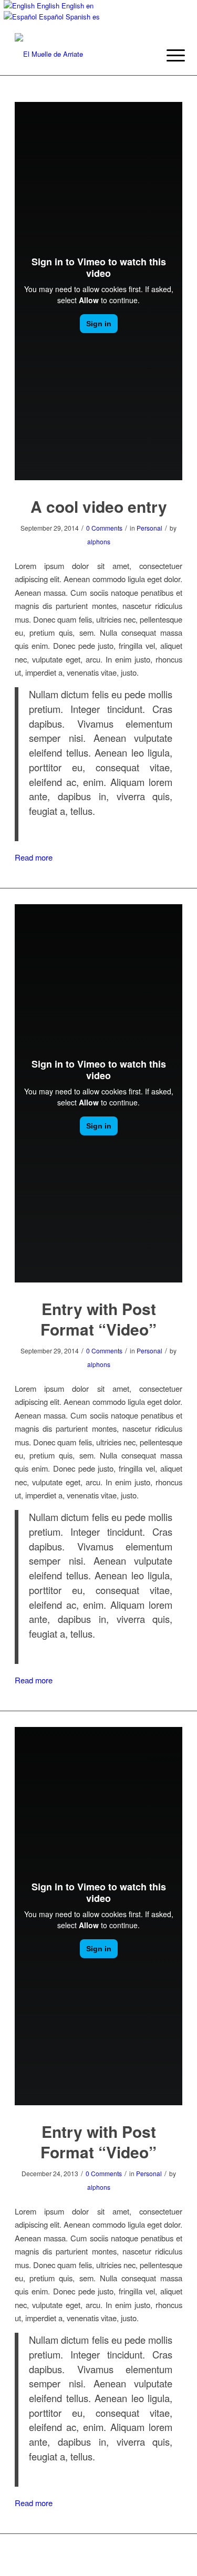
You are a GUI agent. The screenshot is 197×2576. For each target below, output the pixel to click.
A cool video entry (99, 506)
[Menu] (168, 55)
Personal (149, 528)
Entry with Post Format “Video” (98, 1319)
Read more (34, 857)
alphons (99, 541)
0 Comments (104, 528)
